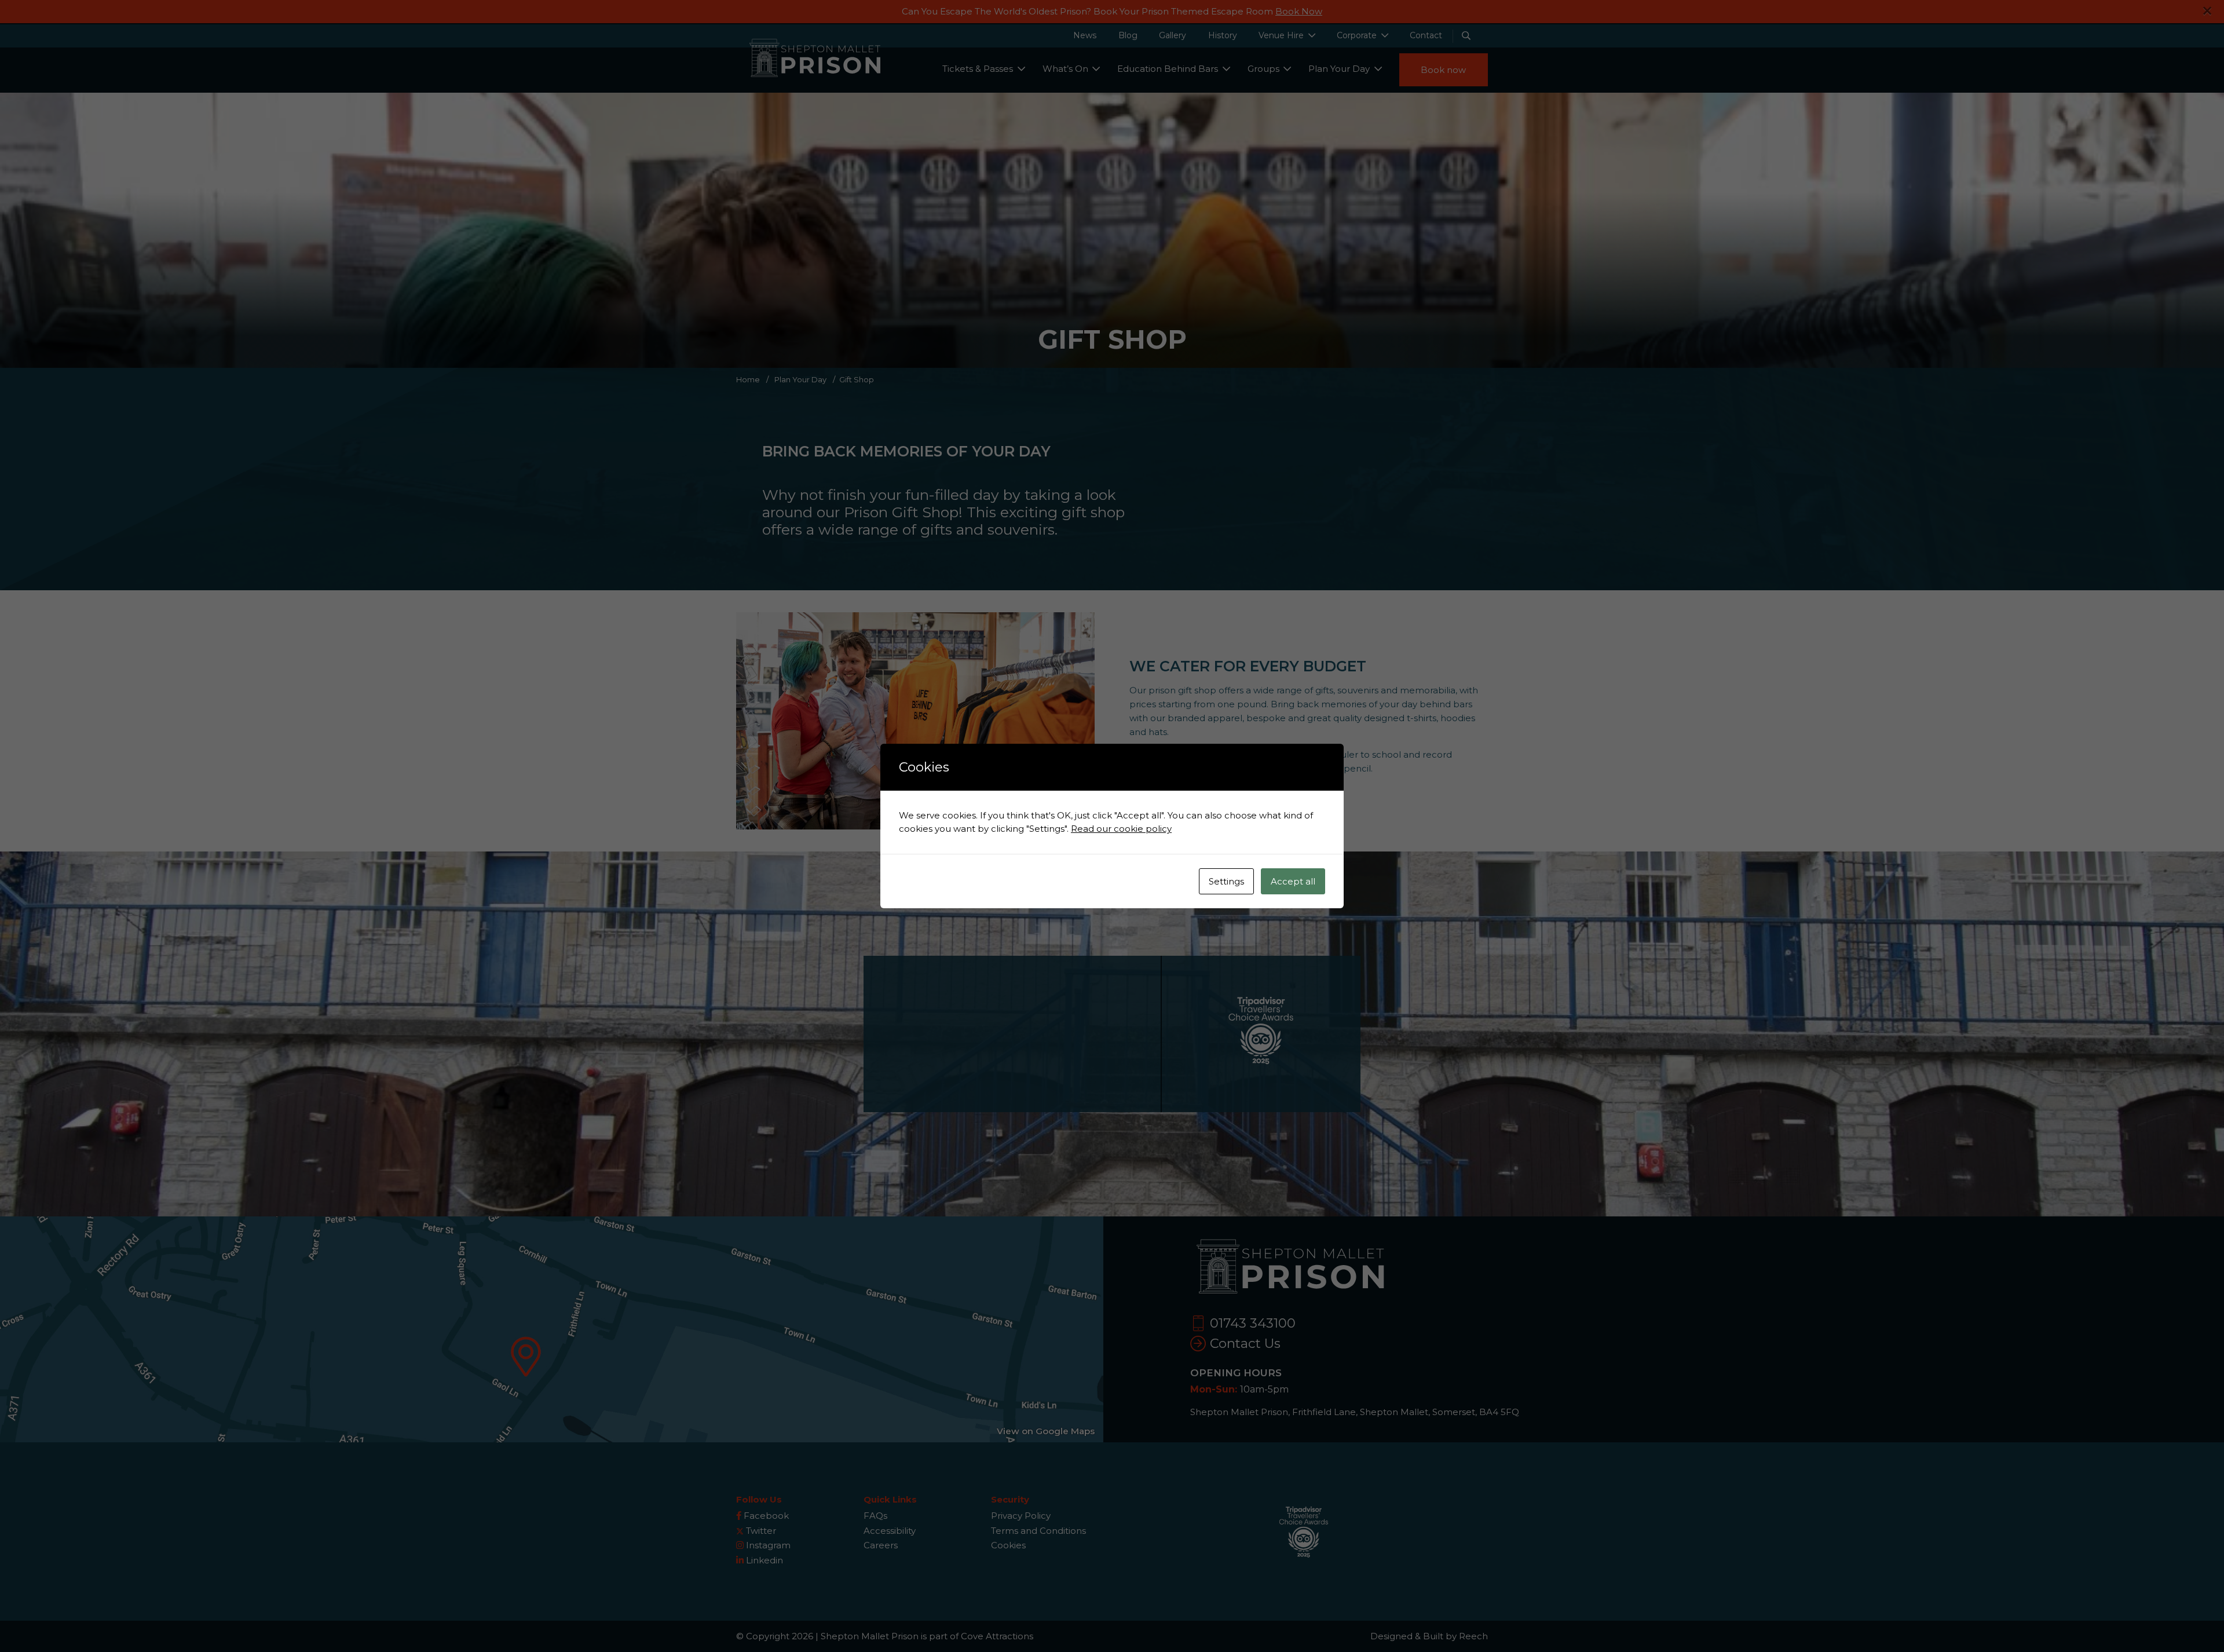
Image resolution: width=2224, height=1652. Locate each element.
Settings (1226, 881)
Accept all (1293, 881)
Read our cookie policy (1121, 829)
